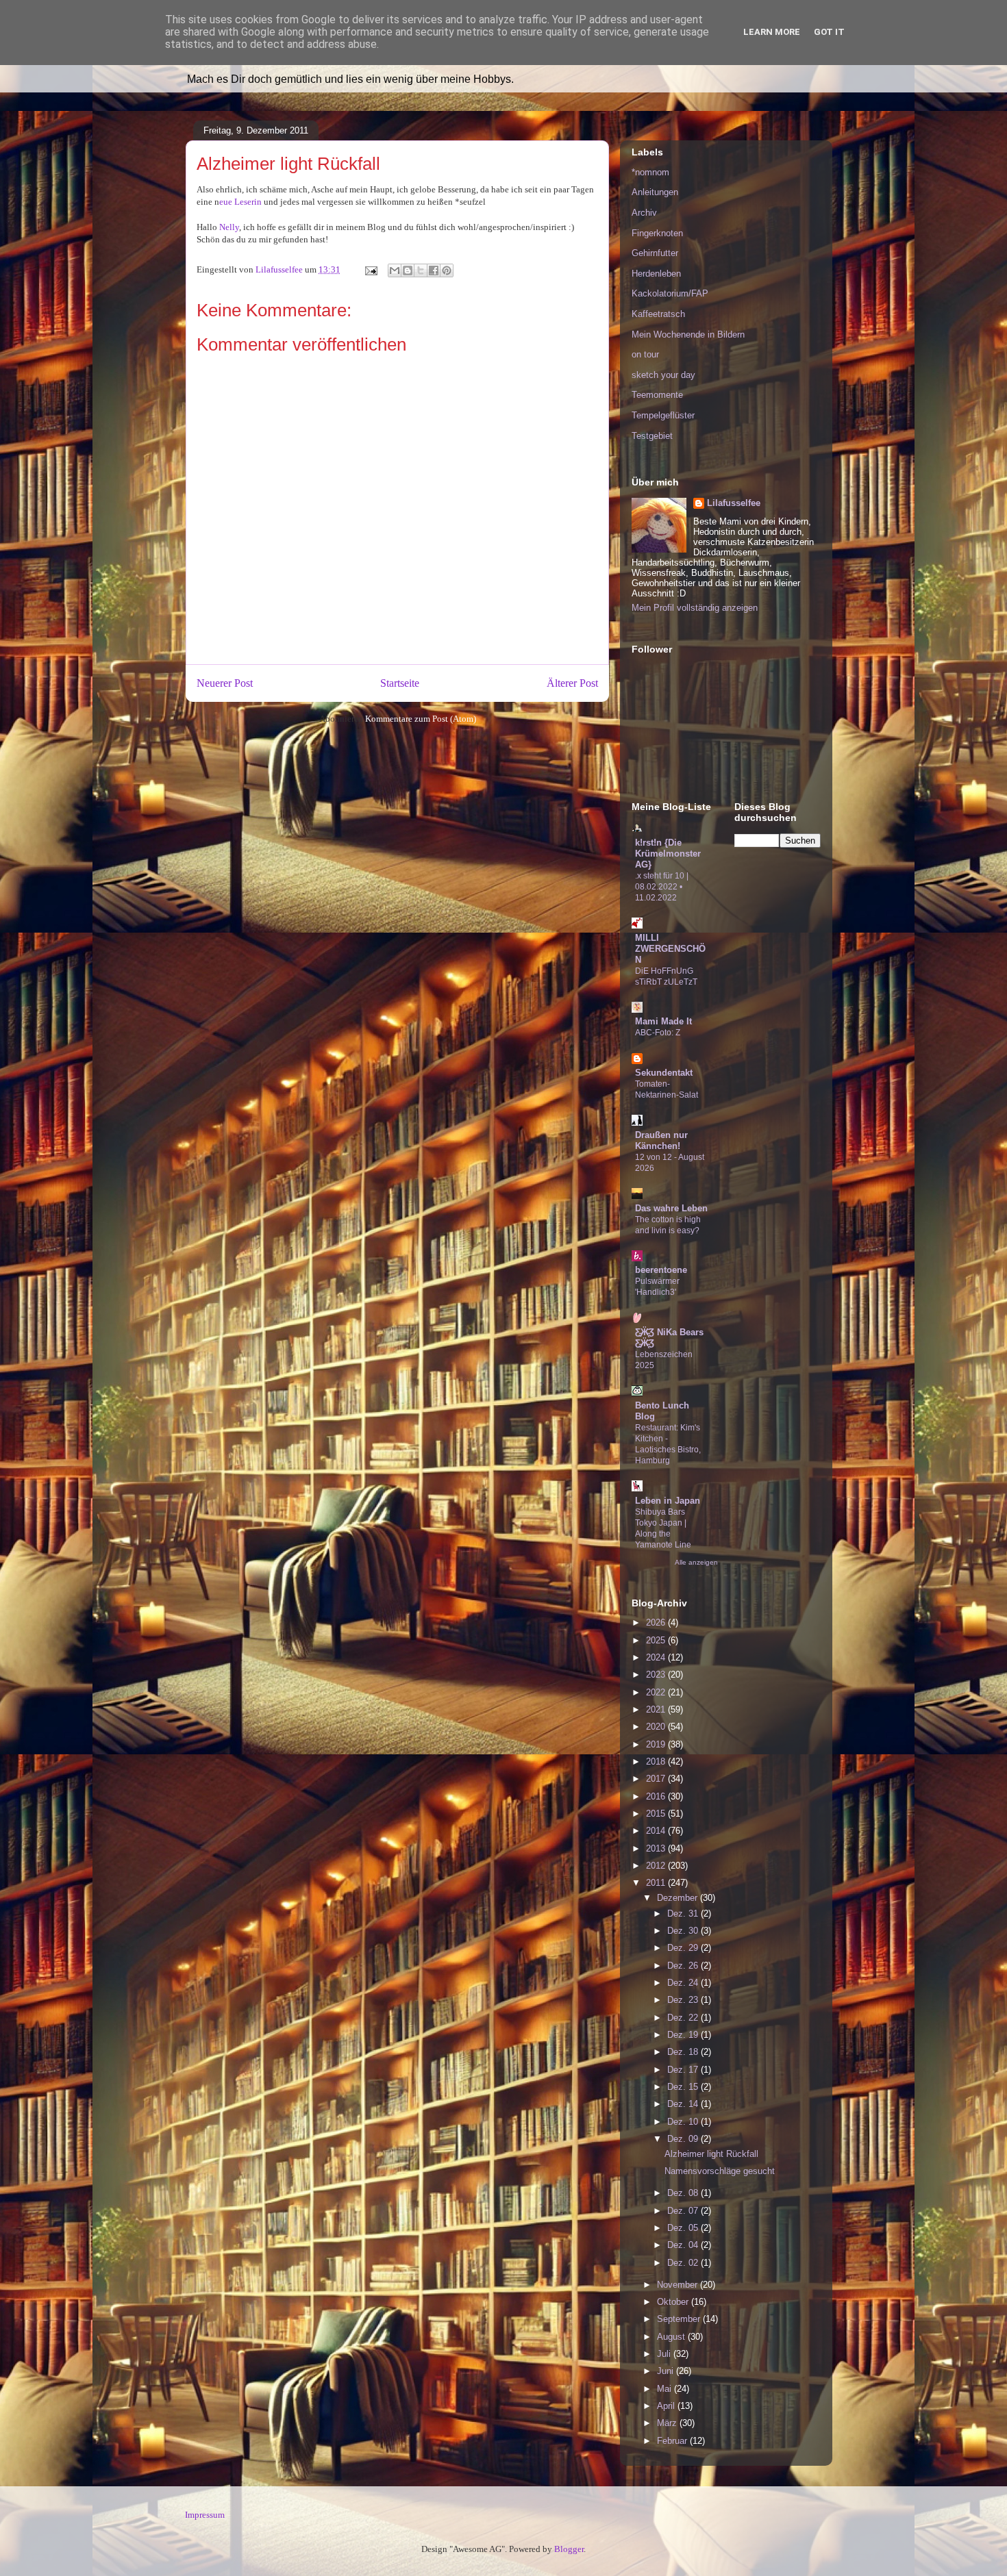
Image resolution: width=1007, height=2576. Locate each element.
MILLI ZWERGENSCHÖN (670, 949)
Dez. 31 (684, 1914)
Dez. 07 (684, 2211)
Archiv (644, 213)
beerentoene (661, 1270)
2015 (657, 1814)
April (667, 2406)
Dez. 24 (684, 1983)
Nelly (229, 227)
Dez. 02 (684, 2263)
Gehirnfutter (655, 253)
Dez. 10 (684, 2122)
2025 (657, 1640)
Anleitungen (655, 192)
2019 (657, 1744)
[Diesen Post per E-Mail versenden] (395, 270)
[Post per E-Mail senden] (370, 269)
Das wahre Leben (671, 1208)
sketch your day (663, 375)
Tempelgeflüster (663, 415)
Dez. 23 (684, 2000)
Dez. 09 (684, 2139)
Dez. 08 (684, 2193)
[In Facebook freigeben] (434, 270)
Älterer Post (572, 683)
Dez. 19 (684, 2035)
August (672, 2337)
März (668, 2423)
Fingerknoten (657, 233)
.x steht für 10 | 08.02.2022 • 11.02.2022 (662, 887)
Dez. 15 (684, 2087)
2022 (657, 1692)
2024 (657, 1657)
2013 (657, 1848)
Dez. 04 (684, 2245)
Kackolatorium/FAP (670, 293)
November (679, 2285)
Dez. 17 (684, 2070)
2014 (657, 1831)
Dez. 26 (684, 1966)
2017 (657, 1779)
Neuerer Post (225, 683)
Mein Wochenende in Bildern (688, 334)
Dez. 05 (684, 2228)
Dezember (679, 1898)
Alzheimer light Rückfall (711, 2154)
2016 (657, 1796)
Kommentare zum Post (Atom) (421, 719)
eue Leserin (240, 202)
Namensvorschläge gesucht (720, 2171)
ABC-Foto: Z (658, 1033)
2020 (657, 1727)
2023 (657, 1675)
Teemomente (657, 395)
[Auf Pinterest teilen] (447, 270)
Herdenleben (656, 274)
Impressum (205, 2515)
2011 (657, 1883)
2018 (657, 1761)
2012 (657, 1866)
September (680, 2319)
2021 (657, 1709)
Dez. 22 (684, 2018)
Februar (673, 2441)
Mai (666, 2389)
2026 (657, 1622)
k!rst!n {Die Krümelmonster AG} (668, 854)
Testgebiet (652, 436)
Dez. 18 (684, 2052)
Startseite (400, 683)
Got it (829, 32)
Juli (665, 2354)
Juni (667, 2371)
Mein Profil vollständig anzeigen (695, 608)
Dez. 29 (684, 1948)
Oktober (674, 2302)
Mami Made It (663, 1021)
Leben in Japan (668, 1501)
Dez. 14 (684, 2104)
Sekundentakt (664, 1073)
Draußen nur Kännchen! (661, 1140)
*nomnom (650, 172)
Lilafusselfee (734, 503)
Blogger (569, 2549)
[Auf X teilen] (421, 270)
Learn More (772, 32)
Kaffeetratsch (658, 314)
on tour (645, 354)
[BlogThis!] (408, 270)
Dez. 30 (684, 1931)
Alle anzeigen (696, 1562)
